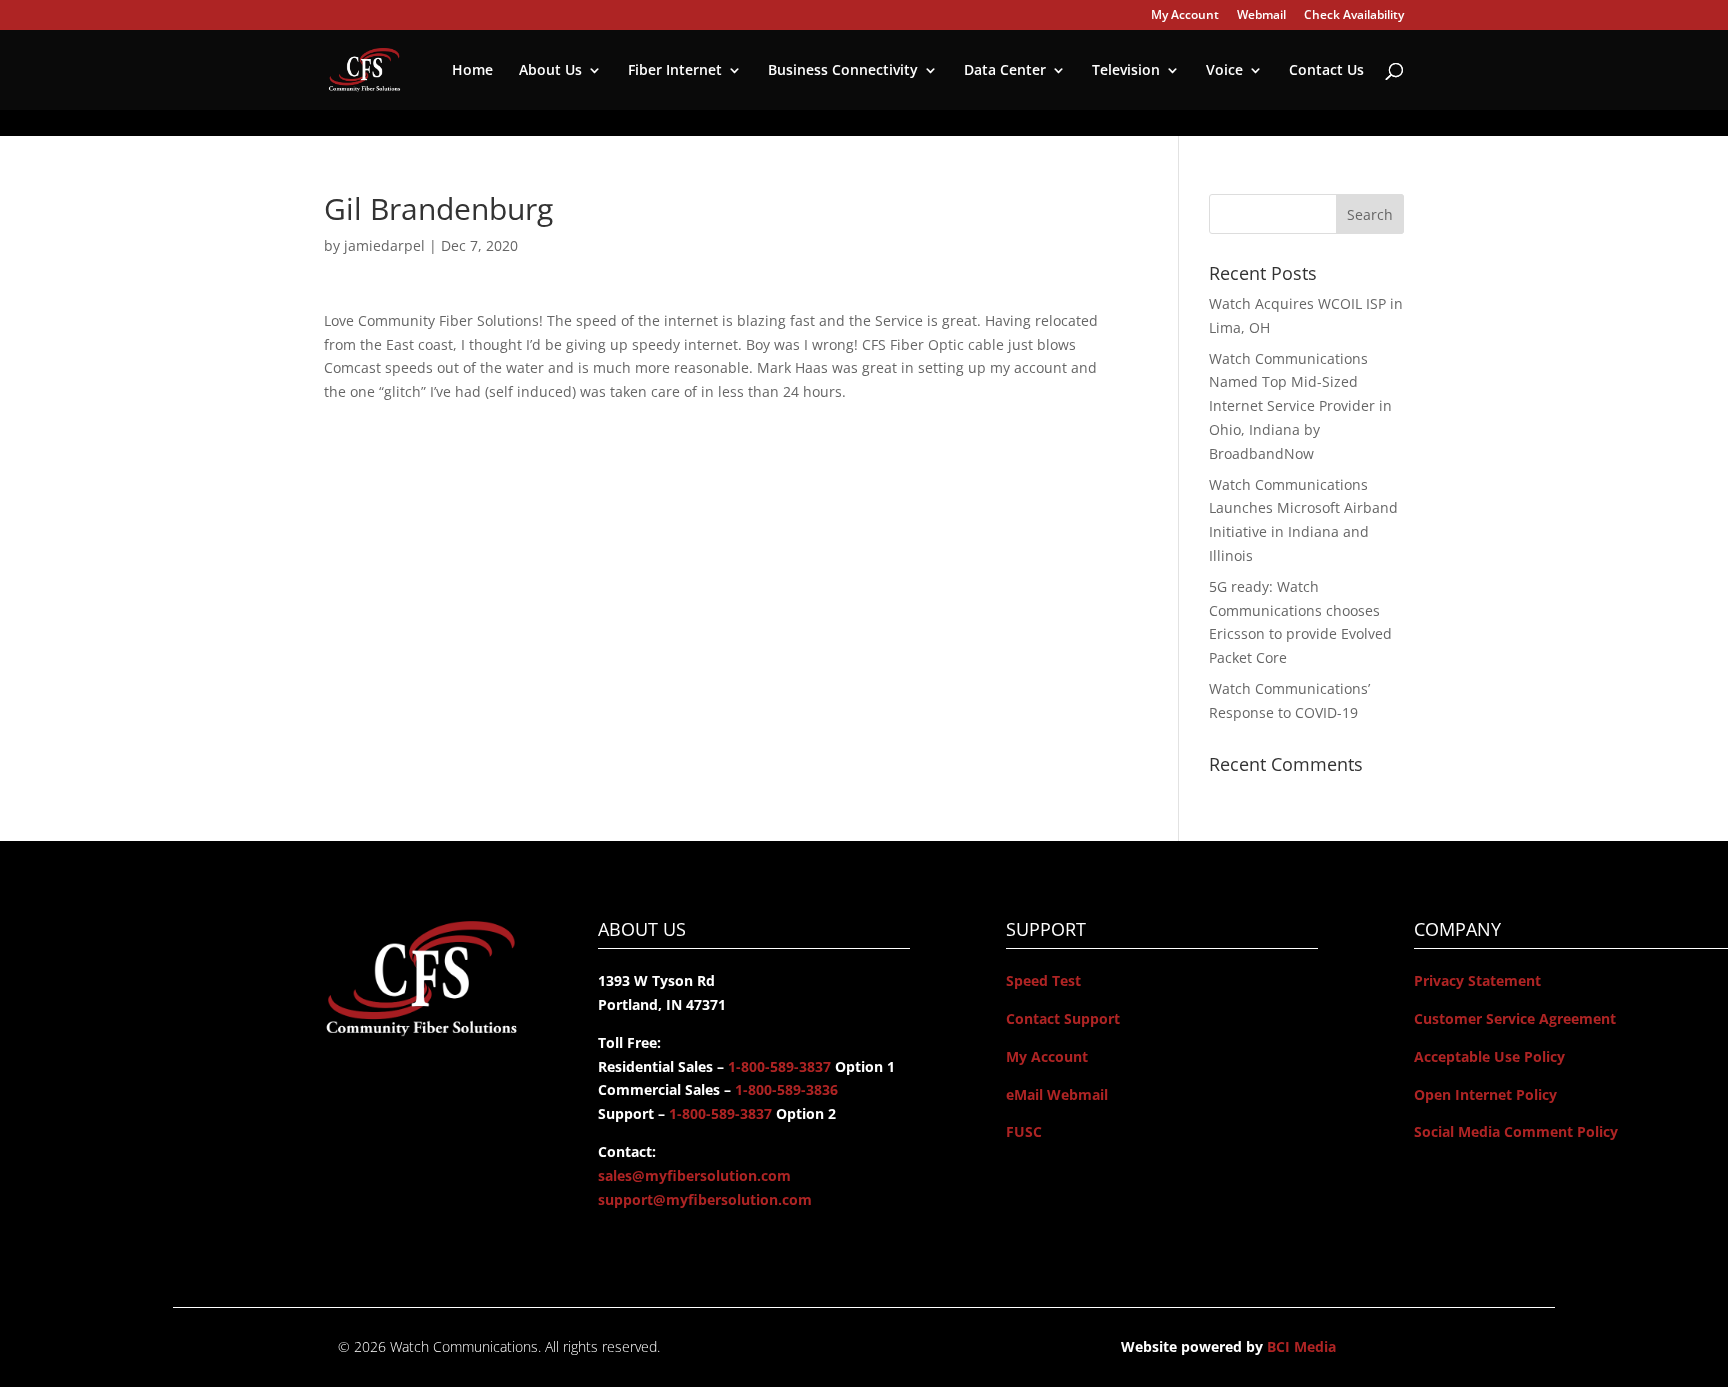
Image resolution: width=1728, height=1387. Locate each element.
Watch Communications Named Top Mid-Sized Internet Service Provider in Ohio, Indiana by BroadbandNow (1300, 406)
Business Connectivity (843, 71)
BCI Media (1301, 1346)
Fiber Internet (675, 71)
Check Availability (1354, 16)
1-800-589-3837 (777, 1066)
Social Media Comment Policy (1516, 1131)
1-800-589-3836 (784, 1089)
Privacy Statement (1477, 980)
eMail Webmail (1057, 1094)
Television (1126, 71)
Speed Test (1043, 980)
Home (472, 71)
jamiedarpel (384, 245)
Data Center (1005, 71)
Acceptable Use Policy (1489, 1056)
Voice (1224, 71)
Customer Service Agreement (1515, 1018)
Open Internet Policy (1485, 1094)
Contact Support (1063, 1018)
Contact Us (1326, 71)
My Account (1185, 16)
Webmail (1261, 16)
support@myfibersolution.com (705, 1199)
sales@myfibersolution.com (694, 1175)
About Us (550, 71)
